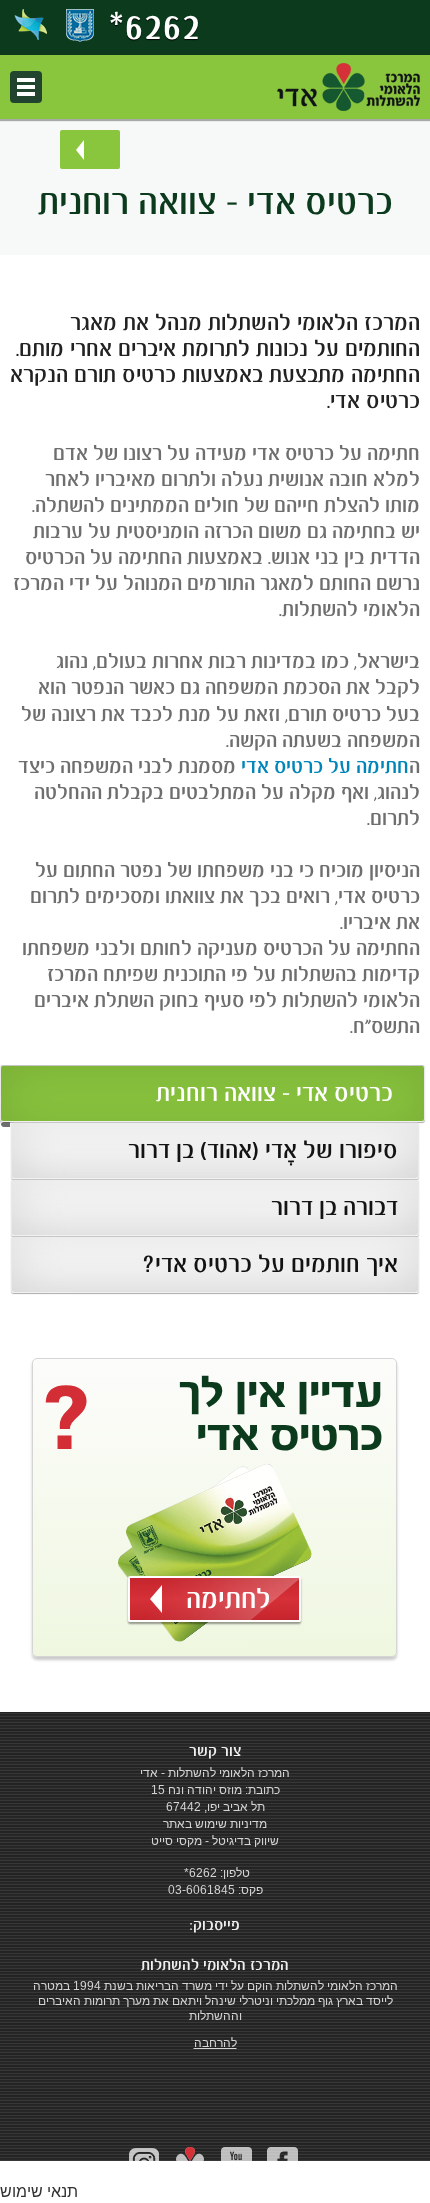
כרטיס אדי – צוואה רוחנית (274, 1093)
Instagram (144, 2162)
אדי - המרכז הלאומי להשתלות (348, 87)
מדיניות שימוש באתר (215, 1824)
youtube (236, 2162)
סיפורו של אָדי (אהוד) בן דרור (263, 1150)
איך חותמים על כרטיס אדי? (270, 1264)
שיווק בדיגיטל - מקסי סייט (215, 1841)
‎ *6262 (199, 1873)
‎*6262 (155, 26)
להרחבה (215, 2043)
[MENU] (26, 87)
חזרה (90, 149)
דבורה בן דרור (334, 1207)
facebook (282, 2162)
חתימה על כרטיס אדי (325, 766)
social (190, 2163)
